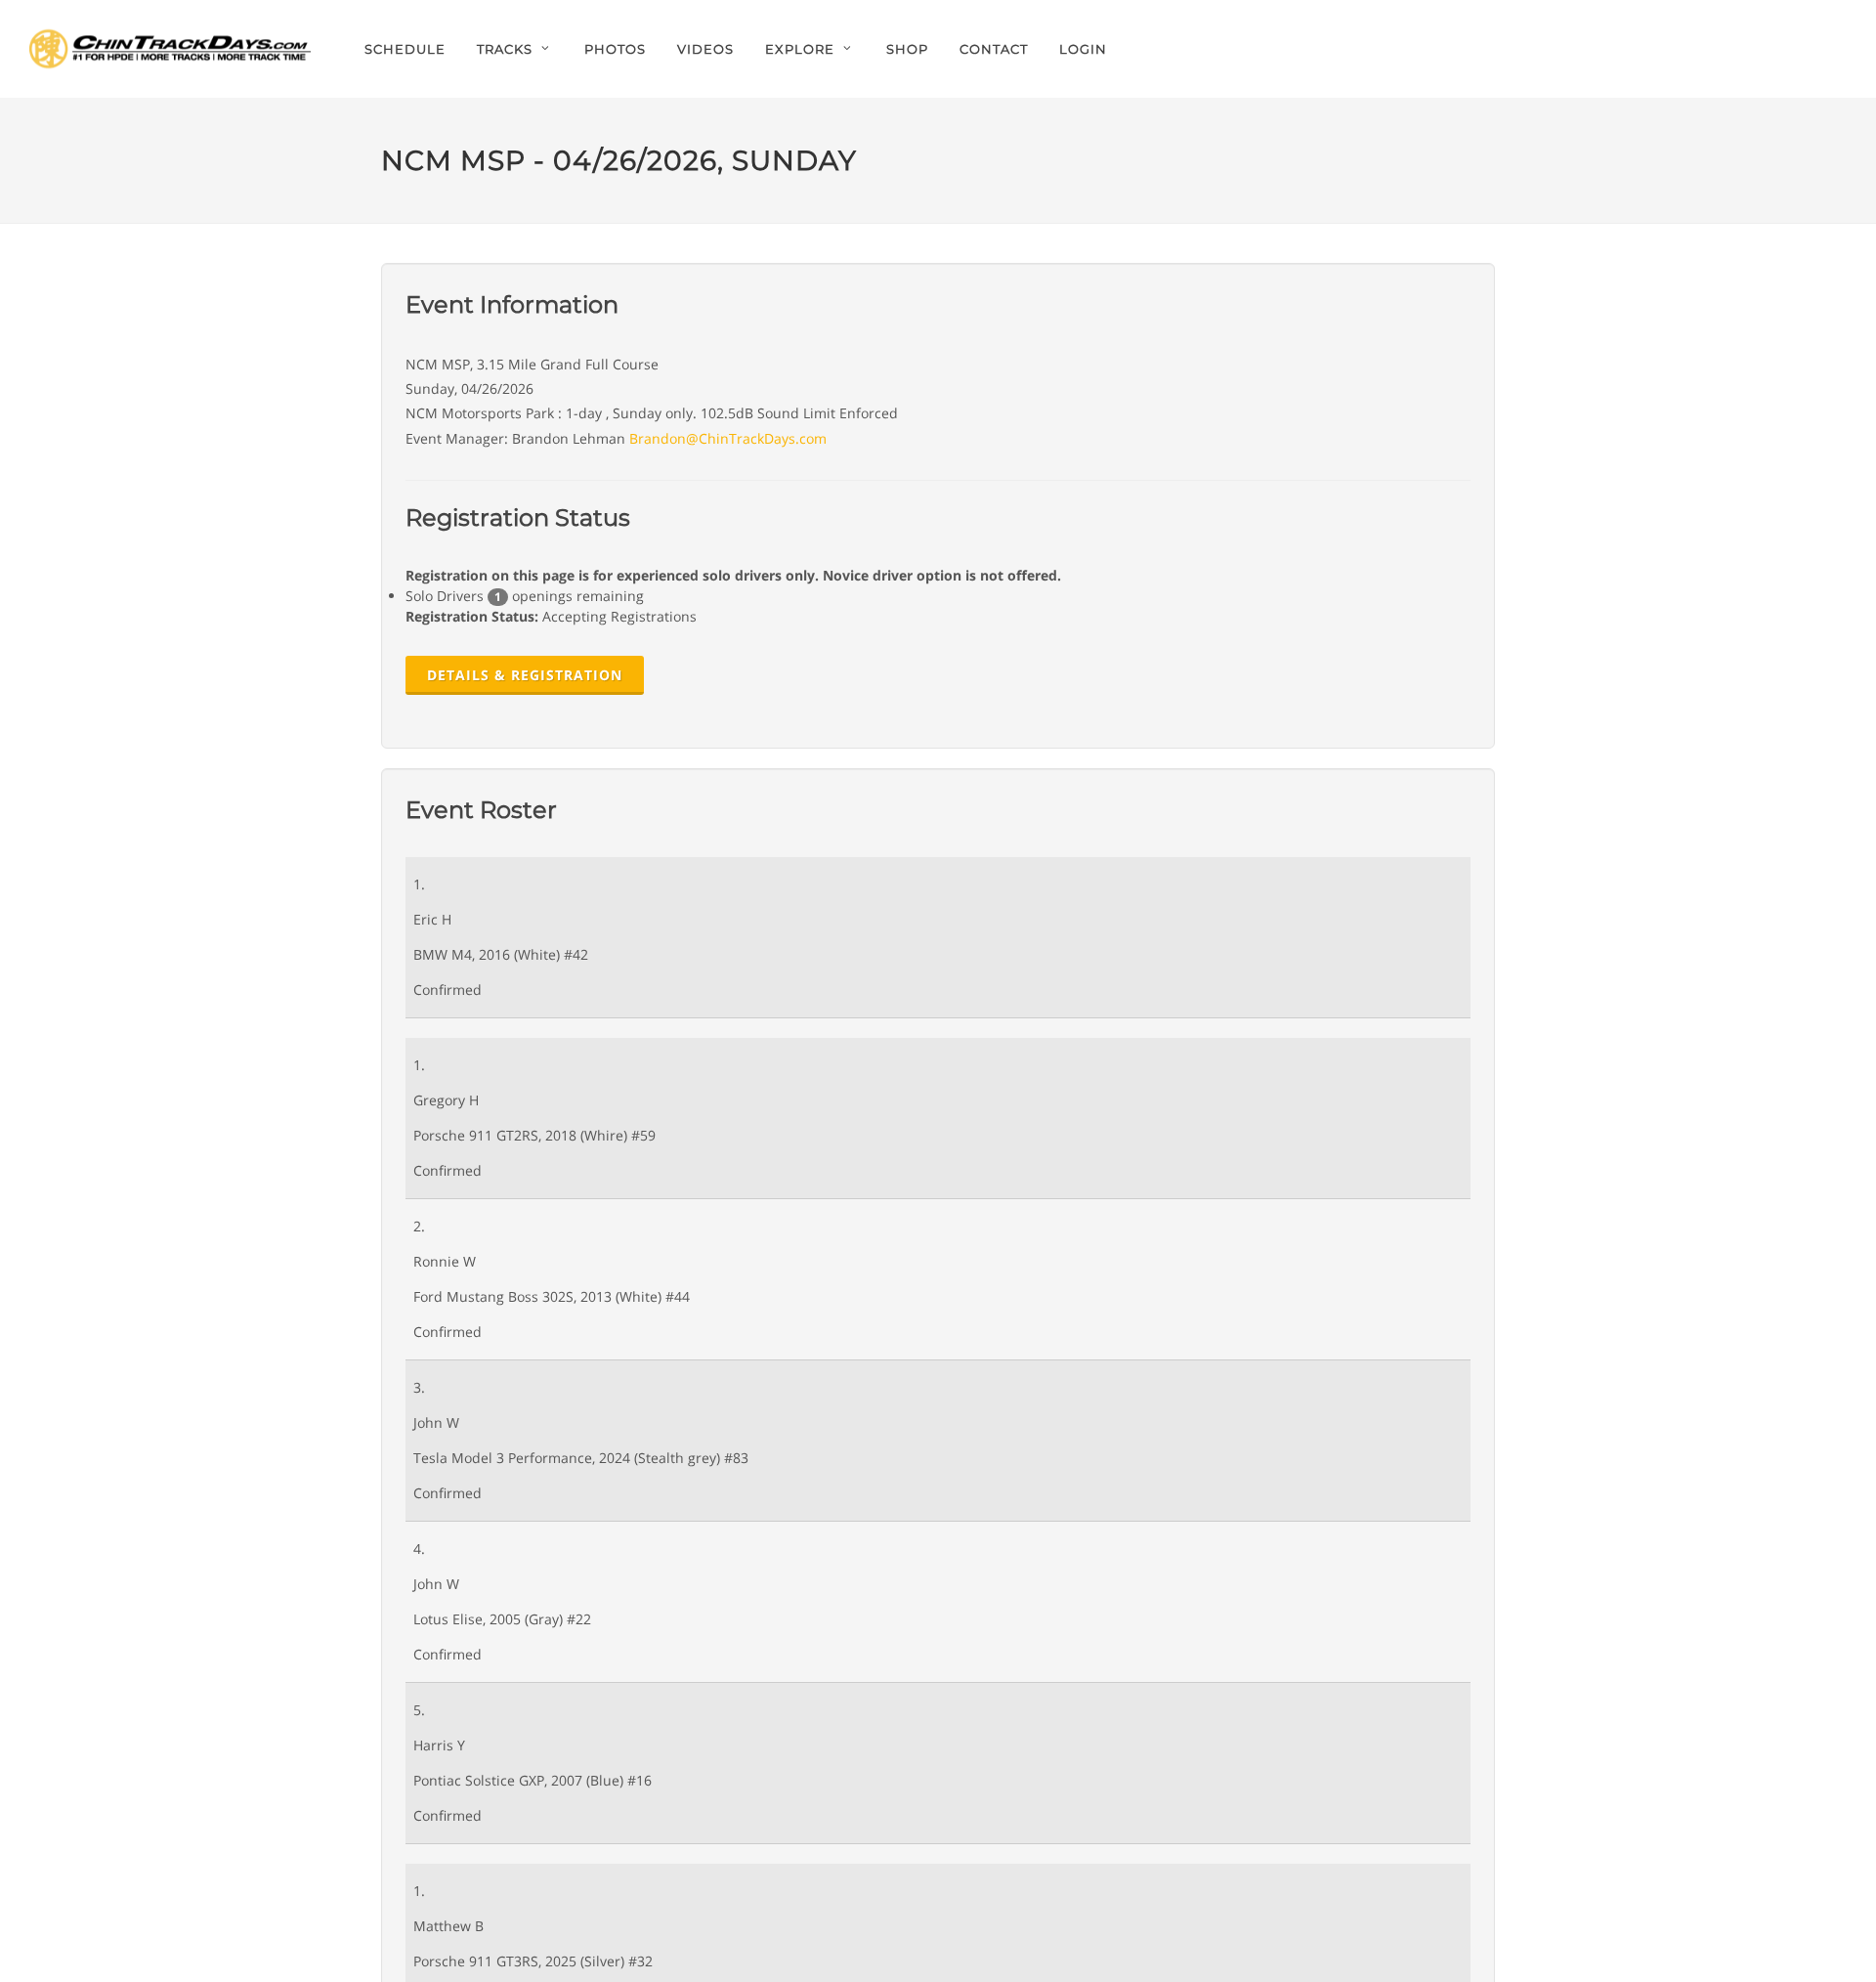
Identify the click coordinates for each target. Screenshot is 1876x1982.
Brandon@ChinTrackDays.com (728, 438)
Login (1083, 49)
